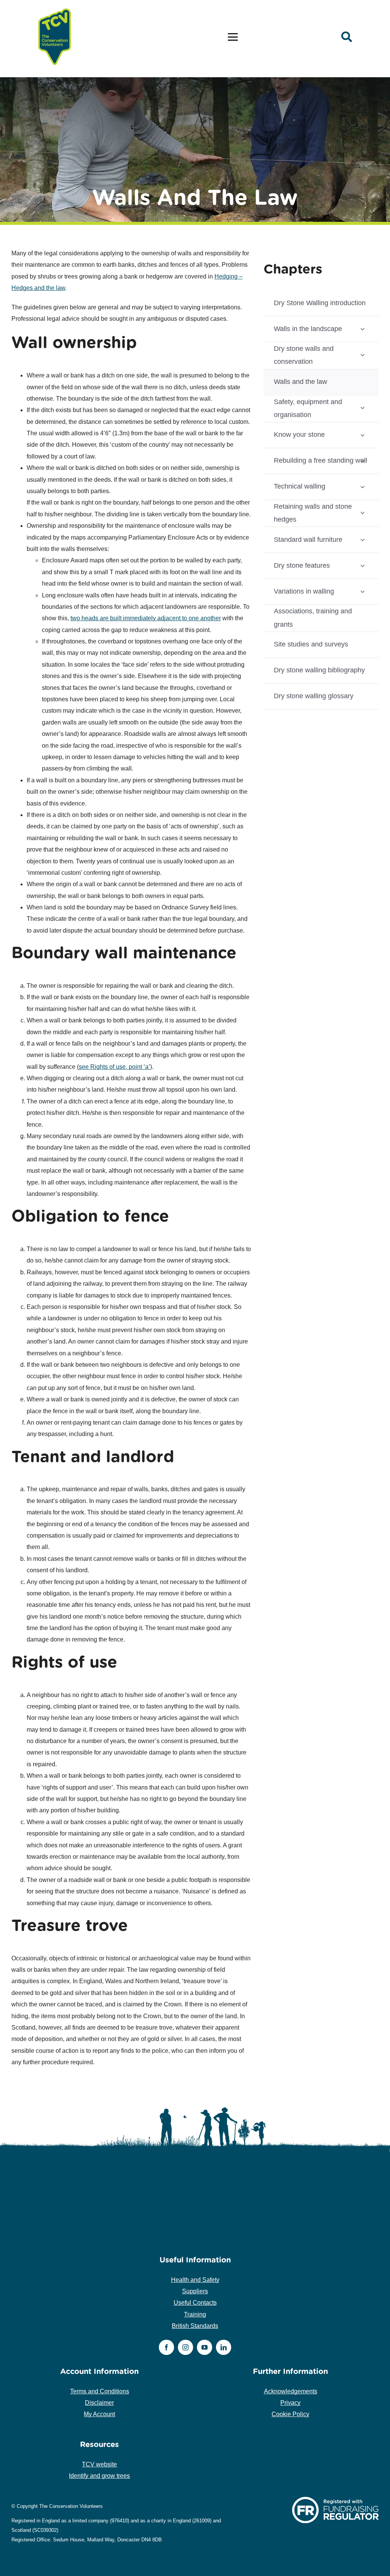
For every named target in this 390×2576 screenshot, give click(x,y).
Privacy (290, 2403)
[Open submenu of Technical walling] (363, 486)
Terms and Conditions (100, 2391)
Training (195, 2314)
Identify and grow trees (99, 2476)
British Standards (195, 2326)
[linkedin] (224, 2347)
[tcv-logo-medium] (55, 9)
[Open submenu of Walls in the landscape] (363, 329)
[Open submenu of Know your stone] (363, 435)
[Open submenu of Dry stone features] (363, 565)
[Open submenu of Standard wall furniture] (363, 539)
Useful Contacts (195, 2303)
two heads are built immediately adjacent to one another (146, 618)
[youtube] (205, 2347)
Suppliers (195, 2291)
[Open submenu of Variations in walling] (363, 591)
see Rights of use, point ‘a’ (114, 1067)
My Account (99, 2414)
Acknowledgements (291, 2391)
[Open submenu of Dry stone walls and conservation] (363, 354)
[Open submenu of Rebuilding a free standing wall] (363, 461)
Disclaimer (99, 2403)
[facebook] (166, 2347)
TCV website (99, 2464)
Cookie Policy (290, 2414)
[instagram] (185, 2347)
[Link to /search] (347, 37)
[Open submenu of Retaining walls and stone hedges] (363, 512)
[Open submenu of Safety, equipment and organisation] (363, 408)
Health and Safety (195, 2280)
